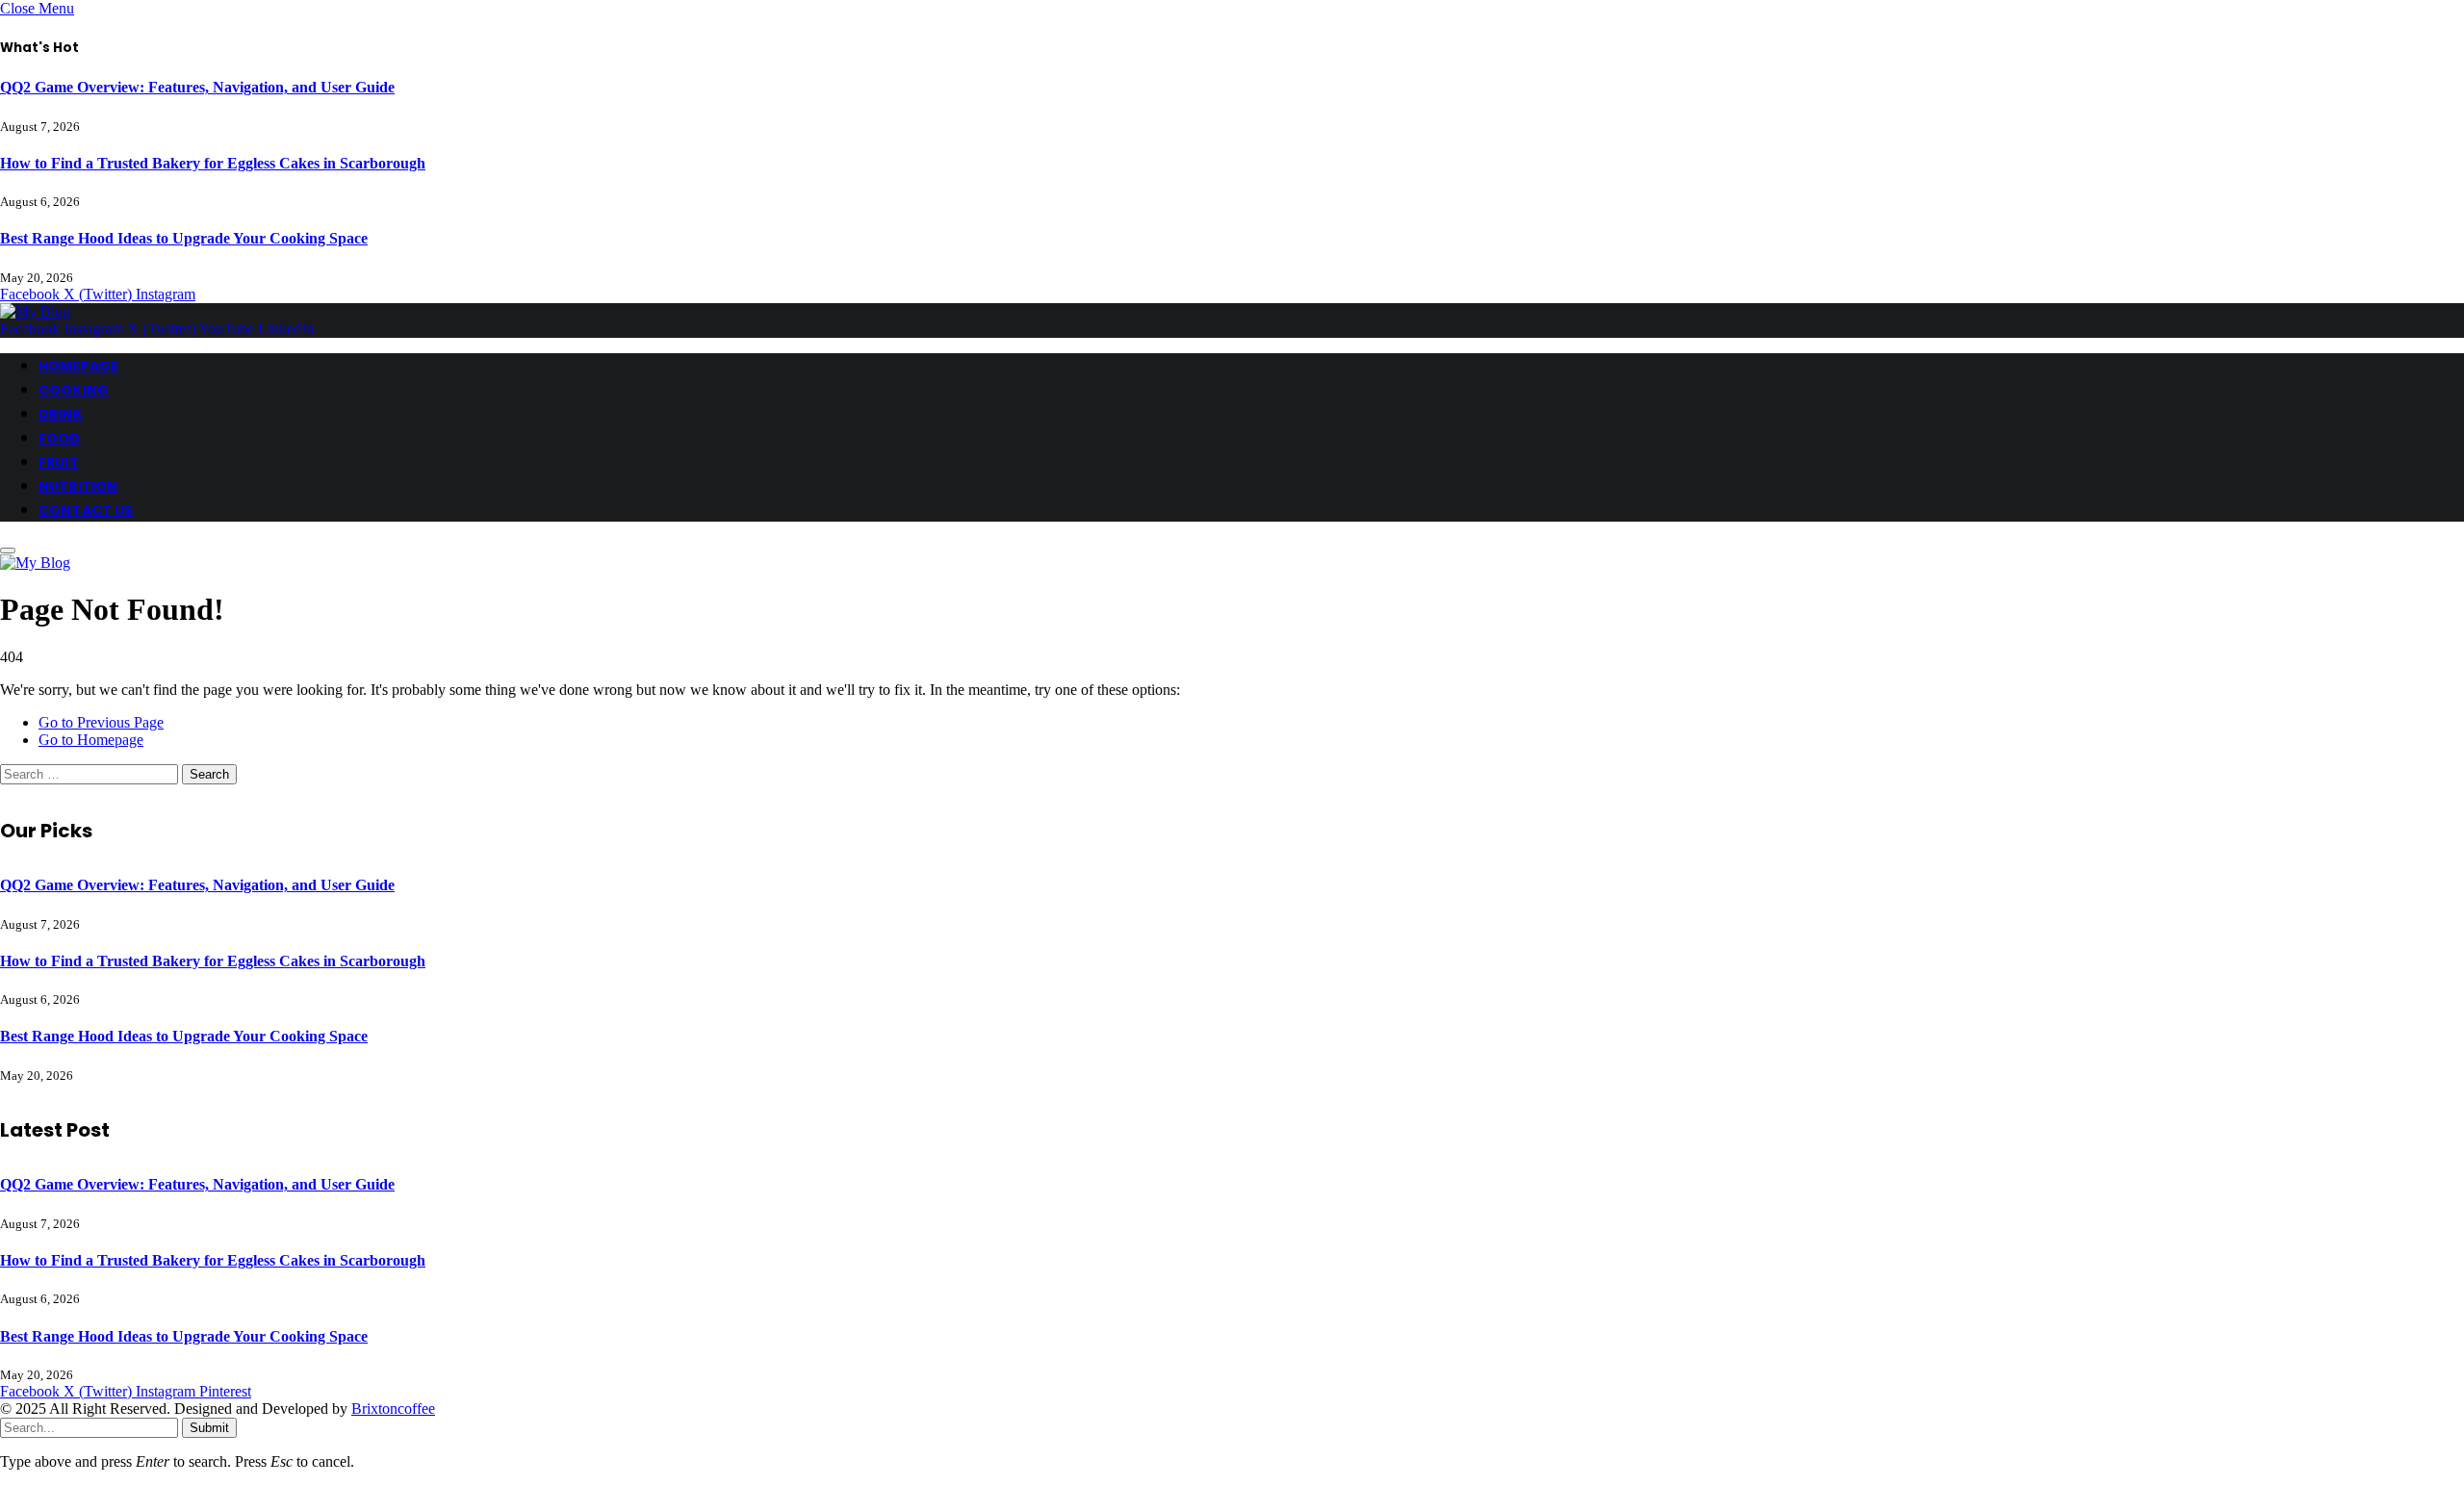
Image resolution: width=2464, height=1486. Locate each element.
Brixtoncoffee (393, 1409)
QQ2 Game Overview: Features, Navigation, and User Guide (197, 87)
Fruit (59, 462)
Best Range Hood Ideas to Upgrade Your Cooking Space (184, 238)
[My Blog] (35, 311)
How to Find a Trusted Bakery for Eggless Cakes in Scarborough (213, 163)
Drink (61, 414)
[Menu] (8, 551)
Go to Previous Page (101, 722)
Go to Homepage (91, 740)
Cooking (74, 390)
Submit (209, 1428)
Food (60, 438)
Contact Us (86, 510)
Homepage (78, 366)
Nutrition (78, 486)
